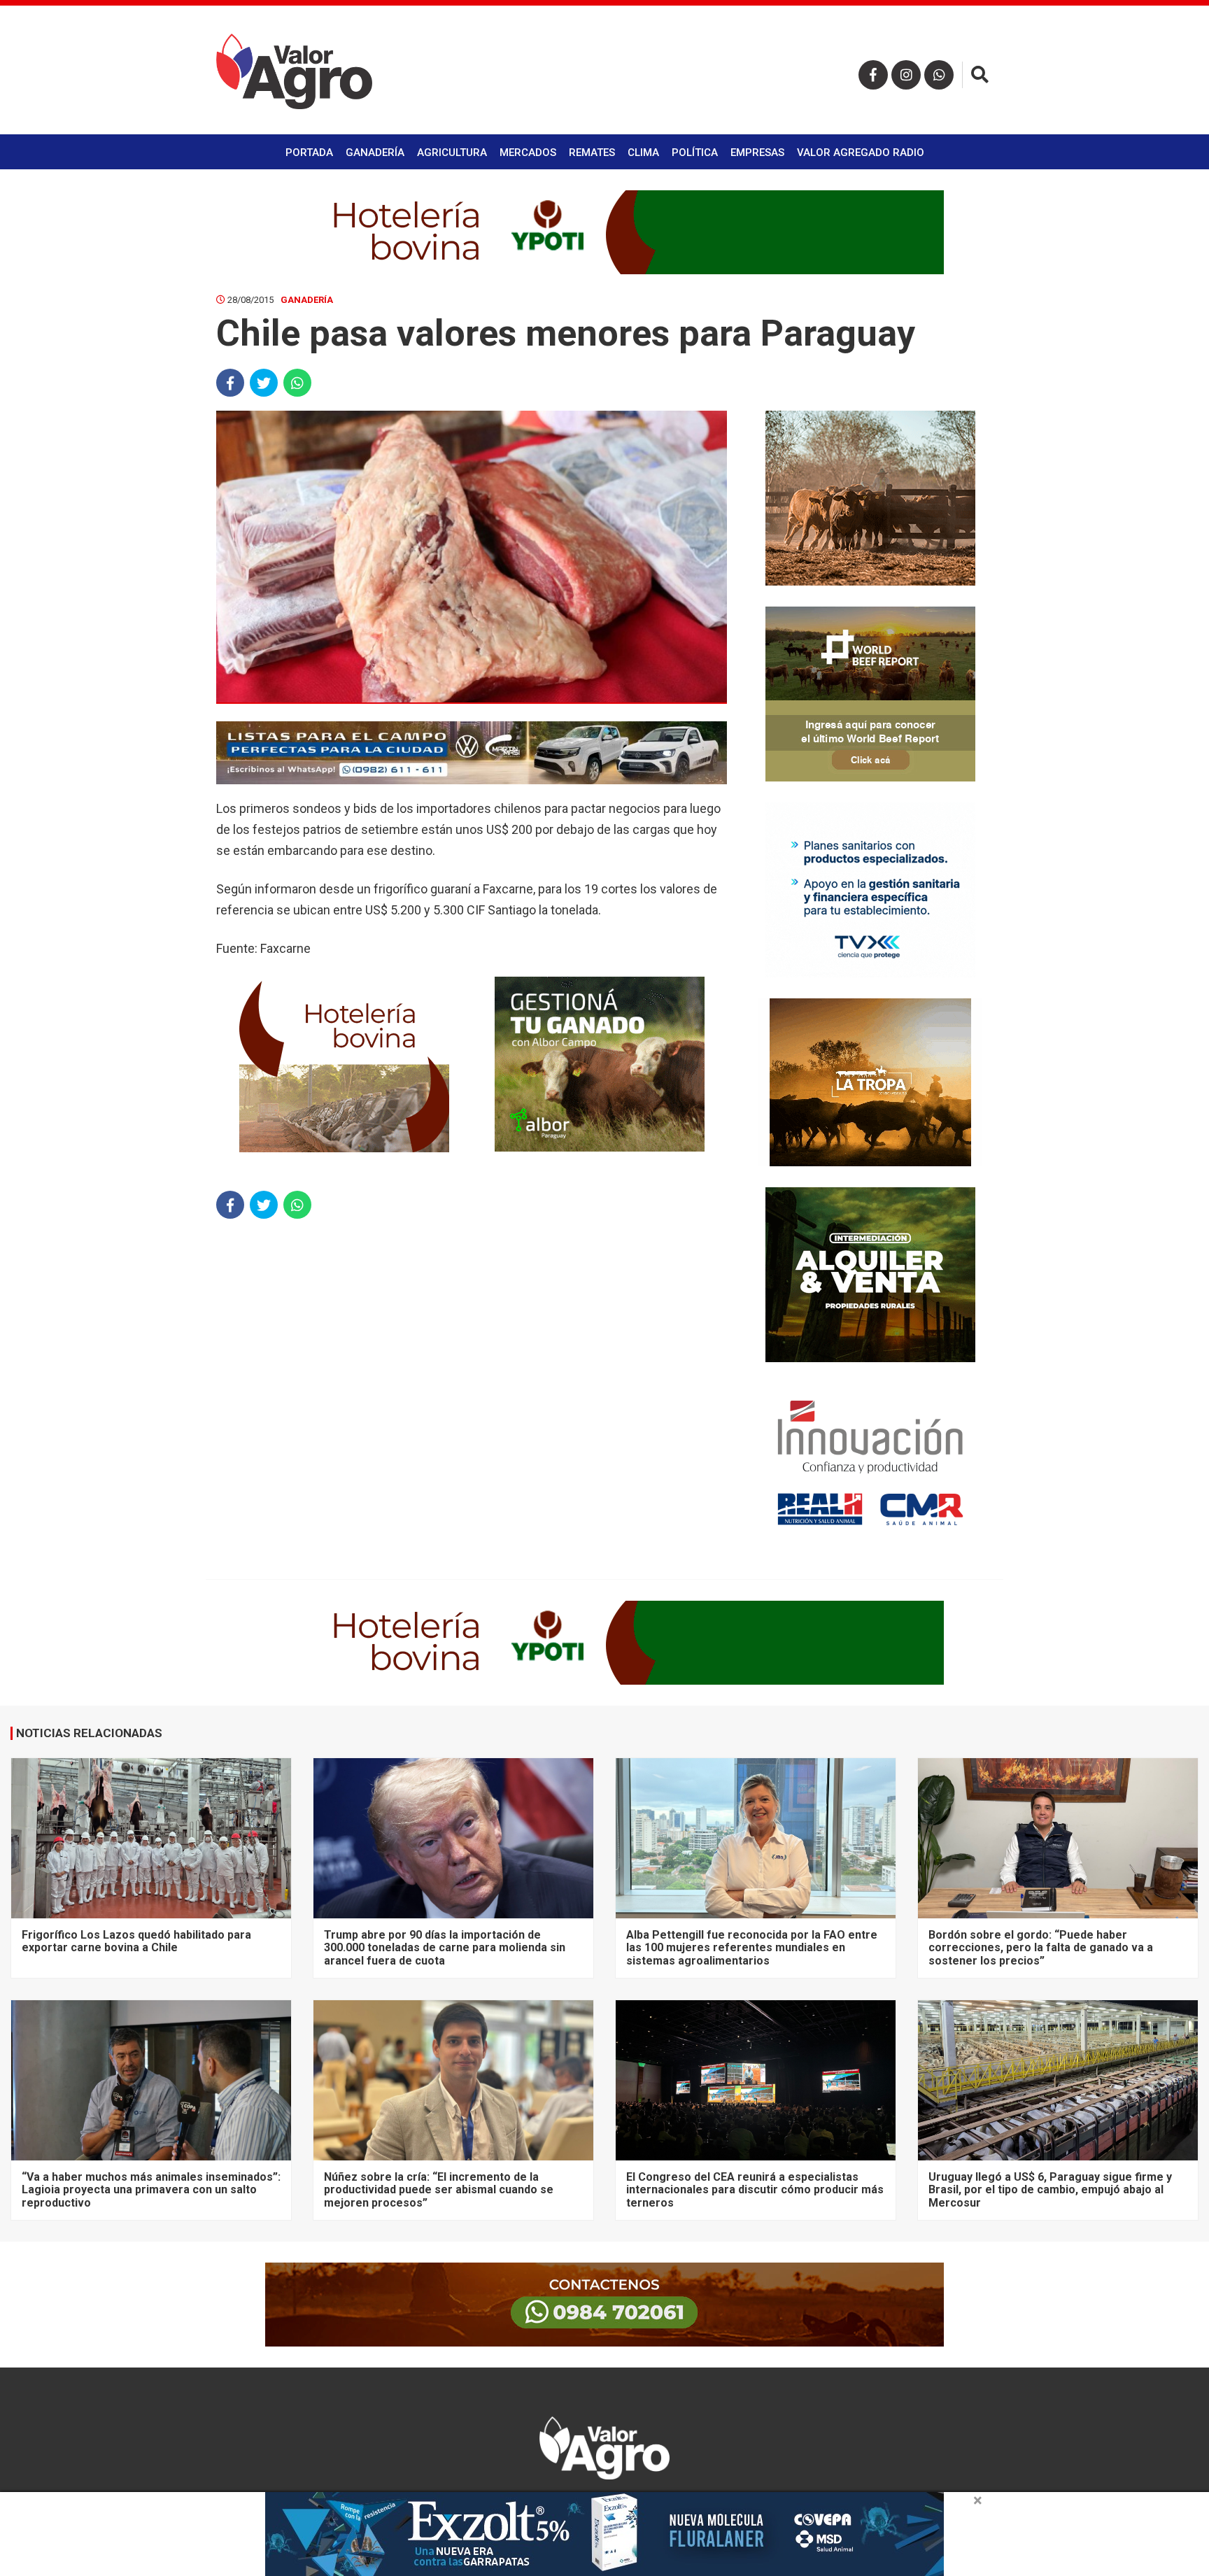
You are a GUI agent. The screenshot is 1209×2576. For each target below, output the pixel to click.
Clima (643, 153)
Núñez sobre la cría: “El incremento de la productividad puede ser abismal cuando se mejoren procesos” (439, 2190)
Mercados (528, 153)
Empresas (757, 153)
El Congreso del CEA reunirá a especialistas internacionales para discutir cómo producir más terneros (755, 2190)
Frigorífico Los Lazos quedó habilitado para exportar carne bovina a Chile (136, 1941)
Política (695, 153)
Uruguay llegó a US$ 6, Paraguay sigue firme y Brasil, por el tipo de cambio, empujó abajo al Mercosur (1050, 2190)
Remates (592, 153)
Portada (309, 153)
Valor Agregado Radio (861, 153)
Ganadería (375, 153)
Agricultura (452, 153)
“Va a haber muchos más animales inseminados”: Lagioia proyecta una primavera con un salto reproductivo (151, 2190)
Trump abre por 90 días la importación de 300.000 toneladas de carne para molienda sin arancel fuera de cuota (445, 1948)
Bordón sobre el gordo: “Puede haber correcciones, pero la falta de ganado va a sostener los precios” (1041, 1948)
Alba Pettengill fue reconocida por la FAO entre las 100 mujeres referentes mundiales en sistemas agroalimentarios (752, 1948)
